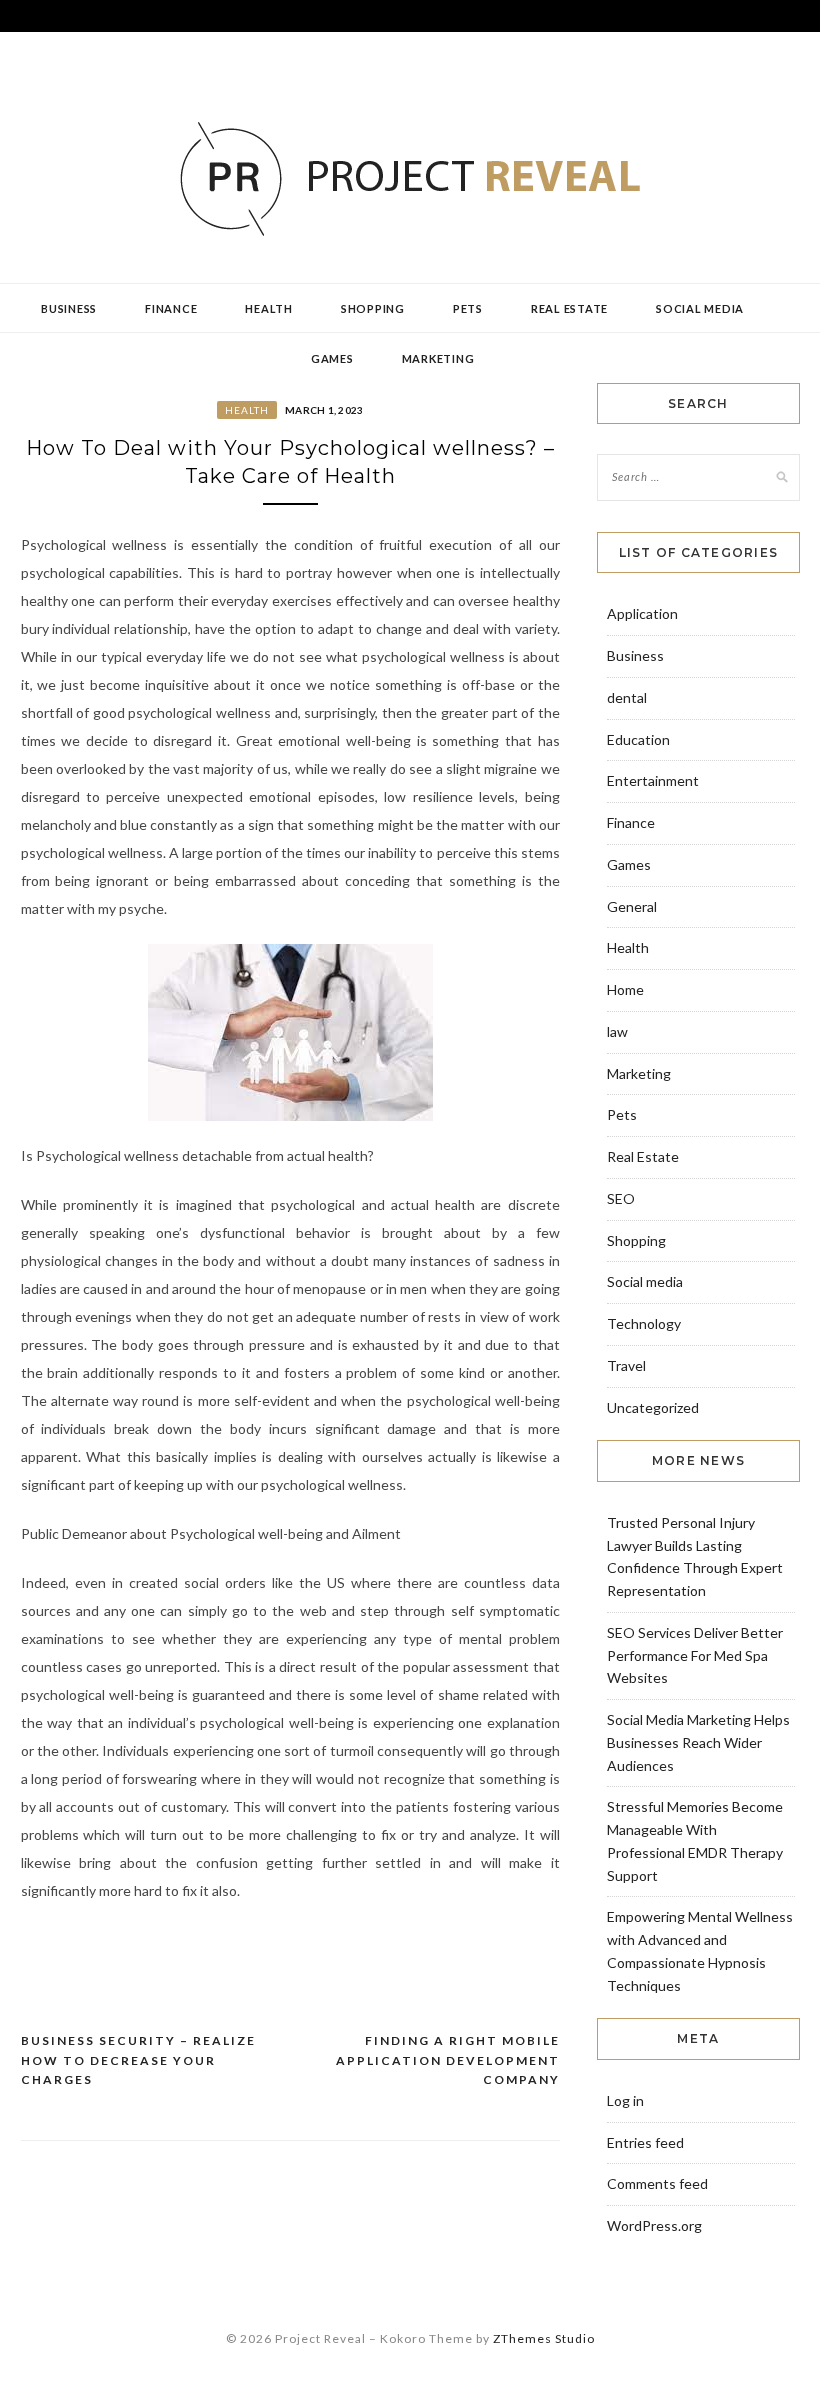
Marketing (438, 358)
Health (269, 308)
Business (69, 308)
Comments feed (657, 2183)
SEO (621, 1198)
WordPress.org (654, 2225)
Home (625, 989)
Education (638, 739)
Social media (700, 308)
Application (642, 613)
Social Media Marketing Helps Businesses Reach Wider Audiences (698, 1742)
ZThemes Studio (544, 2338)
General (632, 906)
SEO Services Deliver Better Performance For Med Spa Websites (695, 1655)
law (617, 1031)
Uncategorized (653, 1407)
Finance (171, 308)
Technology (644, 1323)
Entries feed (645, 2142)
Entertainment (653, 780)
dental (627, 697)
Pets (468, 308)
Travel (626, 1365)
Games (332, 358)
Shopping (373, 308)
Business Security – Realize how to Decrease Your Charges (138, 2060)
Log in (625, 2100)
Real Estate (569, 308)
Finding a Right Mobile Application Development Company (448, 2060)
